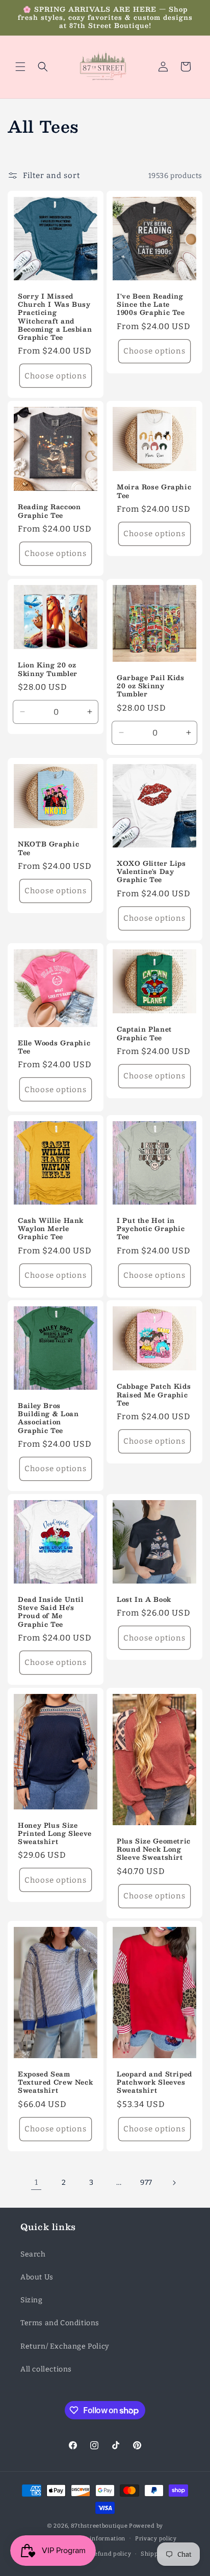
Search (33, 2254)
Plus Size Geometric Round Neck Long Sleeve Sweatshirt (154, 1849)
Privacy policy (156, 2539)
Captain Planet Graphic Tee (144, 1033)
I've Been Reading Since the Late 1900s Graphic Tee (151, 304)
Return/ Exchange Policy (65, 2346)
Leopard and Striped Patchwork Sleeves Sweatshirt (154, 2082)
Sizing (32, 2300)
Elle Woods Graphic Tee (54, 1047)
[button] (20, 67)
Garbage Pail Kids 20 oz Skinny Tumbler (151, 686)
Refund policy (111, 2554)
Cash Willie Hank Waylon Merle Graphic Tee (51, 1229)
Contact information (96, 2539)
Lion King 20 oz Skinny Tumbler (48, 669)
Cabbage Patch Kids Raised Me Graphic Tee (154, 1395)
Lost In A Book (144, 1599)
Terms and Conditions (60, 2323)
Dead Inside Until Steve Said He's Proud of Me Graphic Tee (51, 1612)
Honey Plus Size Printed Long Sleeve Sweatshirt (55, 1833)
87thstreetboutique (99, 2526)
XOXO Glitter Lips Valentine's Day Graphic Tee (151, 872)
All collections (46, 2369)
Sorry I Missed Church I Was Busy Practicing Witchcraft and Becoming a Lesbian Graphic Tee (55, 317)
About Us (37, 2277)
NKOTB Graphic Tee (48, 848)
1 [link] (36, 2182)
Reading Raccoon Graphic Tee (49, 511)
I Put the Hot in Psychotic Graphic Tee (151, 1229)
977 (146, 2183)
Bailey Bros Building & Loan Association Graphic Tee (48, 1418)
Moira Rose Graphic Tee (154, 491)
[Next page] (174, 2183)
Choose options (56, 376)
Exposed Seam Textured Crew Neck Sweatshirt (55, 2082)
